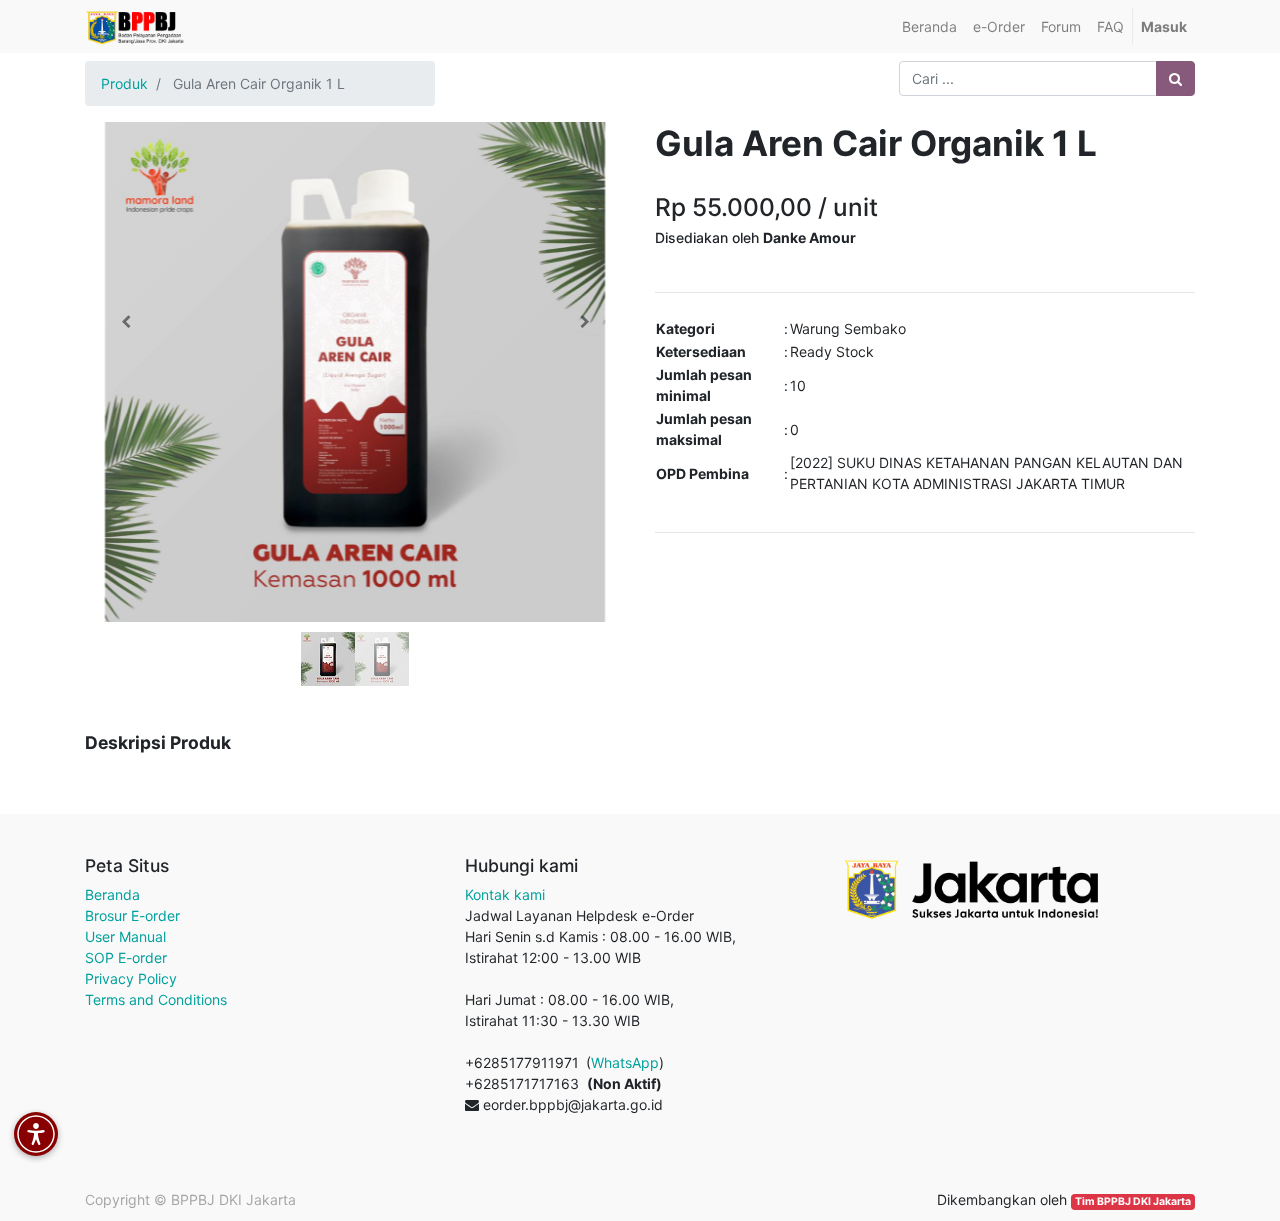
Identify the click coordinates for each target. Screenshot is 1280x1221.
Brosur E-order (132, 915)
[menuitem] (929, 26)
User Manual (125, 936)
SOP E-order (126, 957)
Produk (124, 83)
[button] (125, 322)
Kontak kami (505, 894)
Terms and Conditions (156, 999)
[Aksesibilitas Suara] (36, 1134)
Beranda (112, 894)
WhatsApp (625, 1062)
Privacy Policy (131, 978)
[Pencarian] (1175, 78)
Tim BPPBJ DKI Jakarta (1133, 1201)
